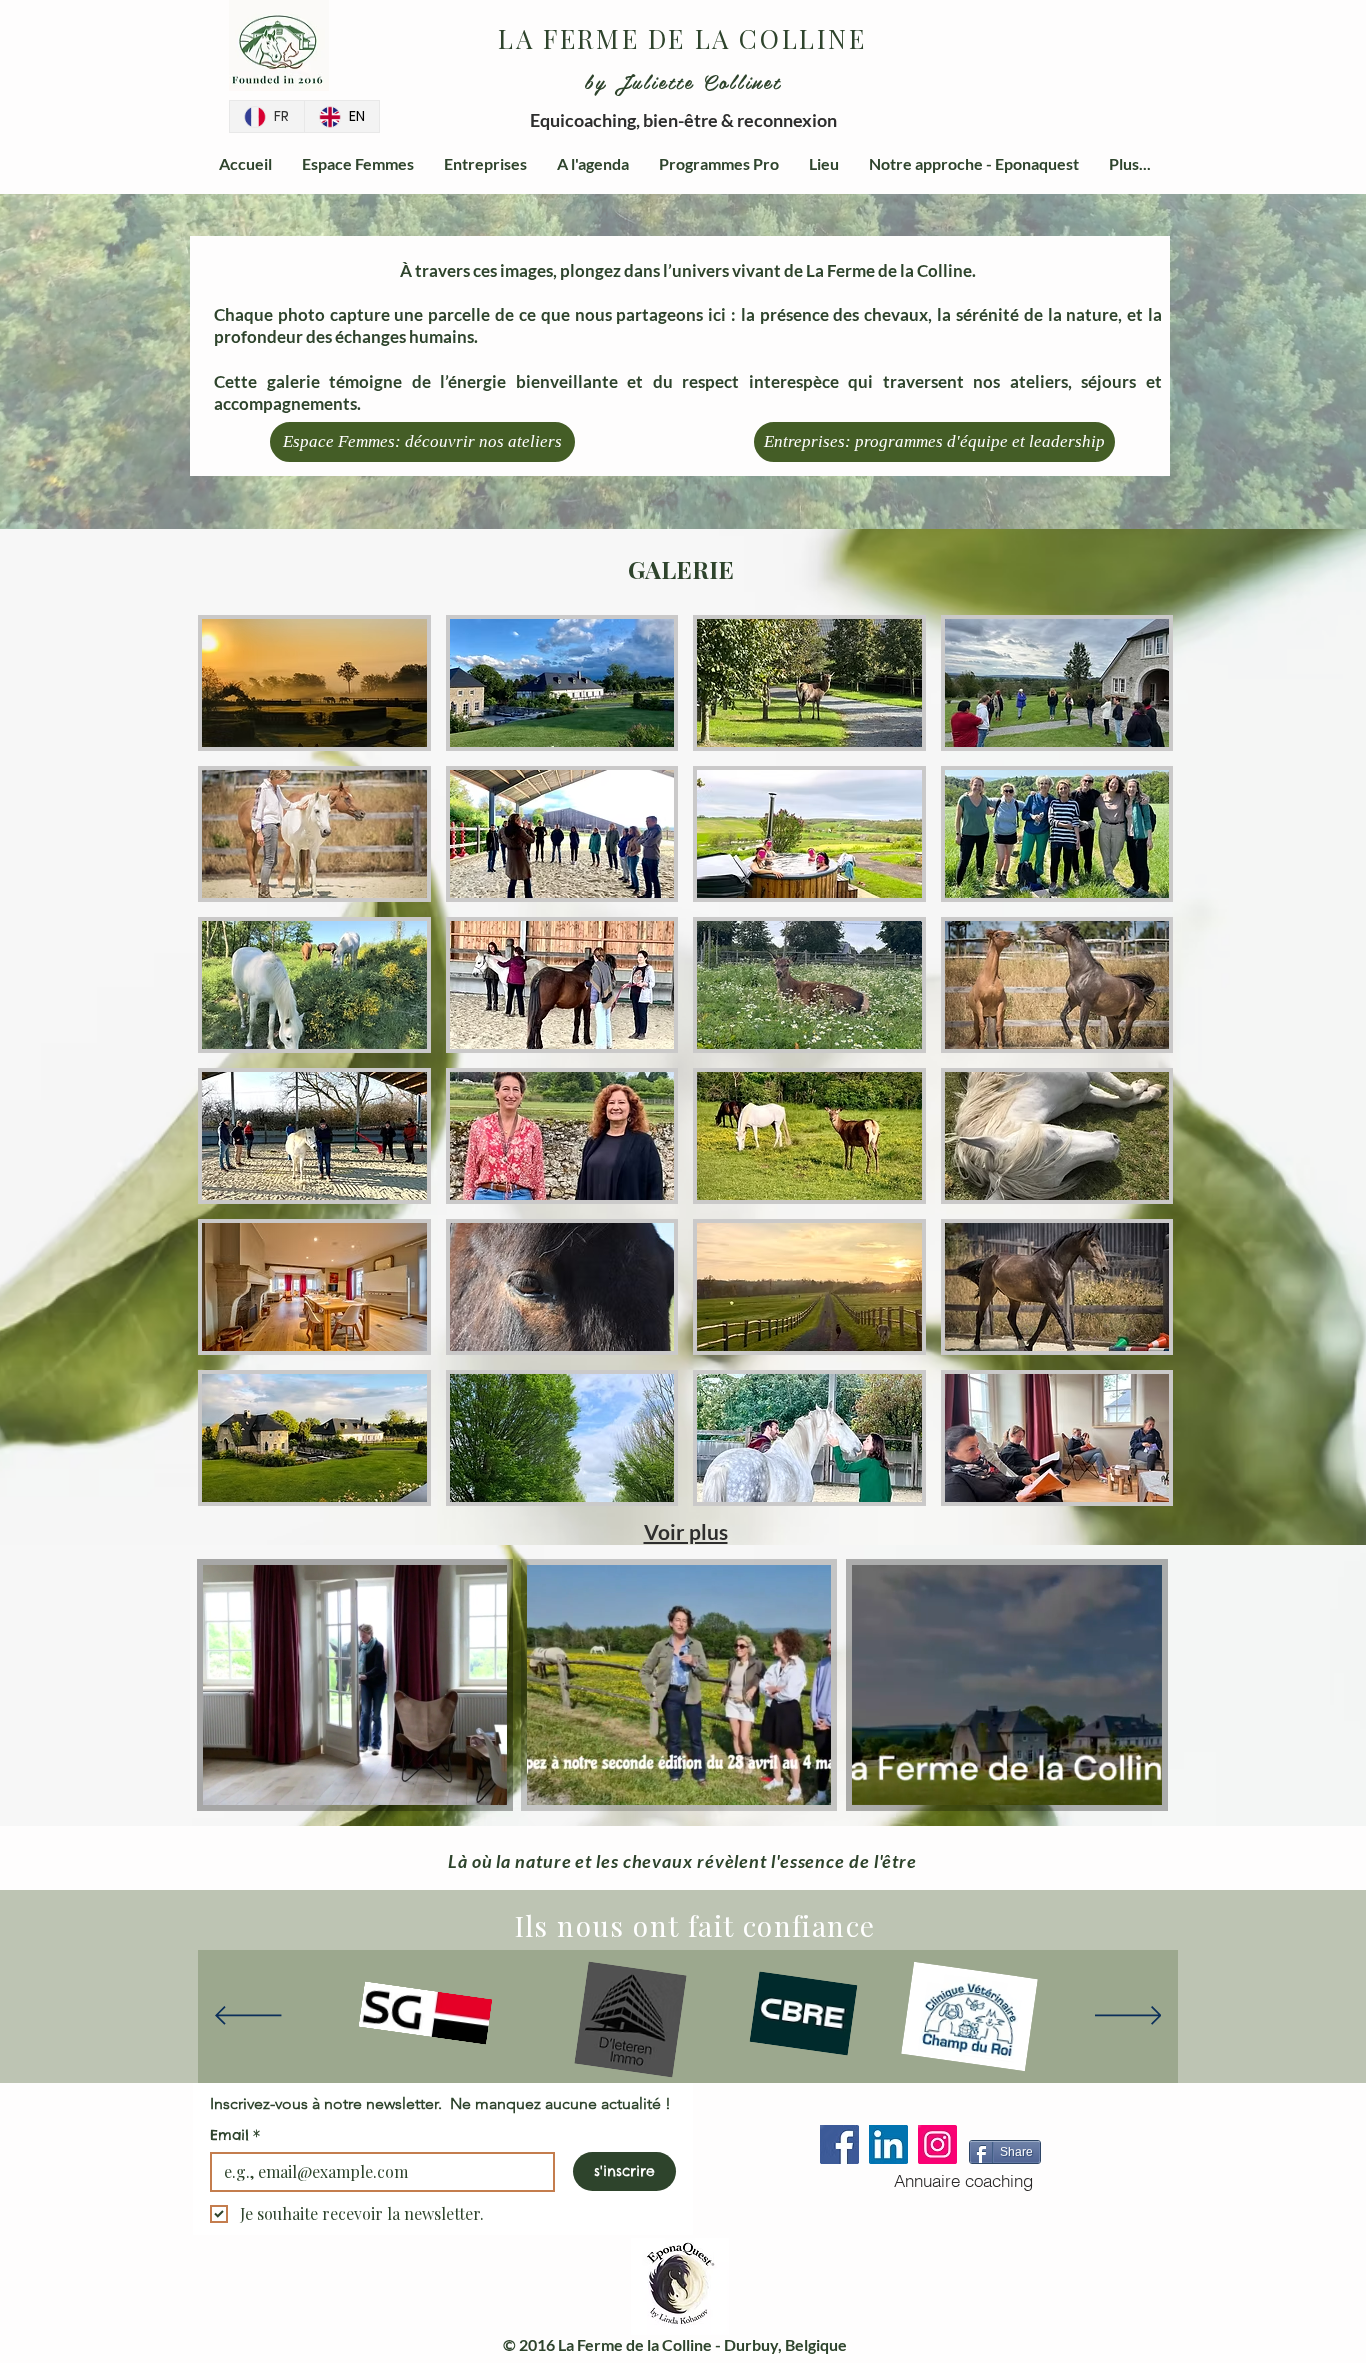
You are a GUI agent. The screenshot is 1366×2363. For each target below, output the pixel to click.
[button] (481, 1783)
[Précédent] (248, 2017)
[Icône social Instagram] (937, 2144)
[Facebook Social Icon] (839, 2144)
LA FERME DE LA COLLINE (682, 38)
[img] (314, 683)
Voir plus (686, 1531)
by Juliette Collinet (682, 81)
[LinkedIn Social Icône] (888, 2144)
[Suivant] (1128, 2017)
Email (235, 2135)
